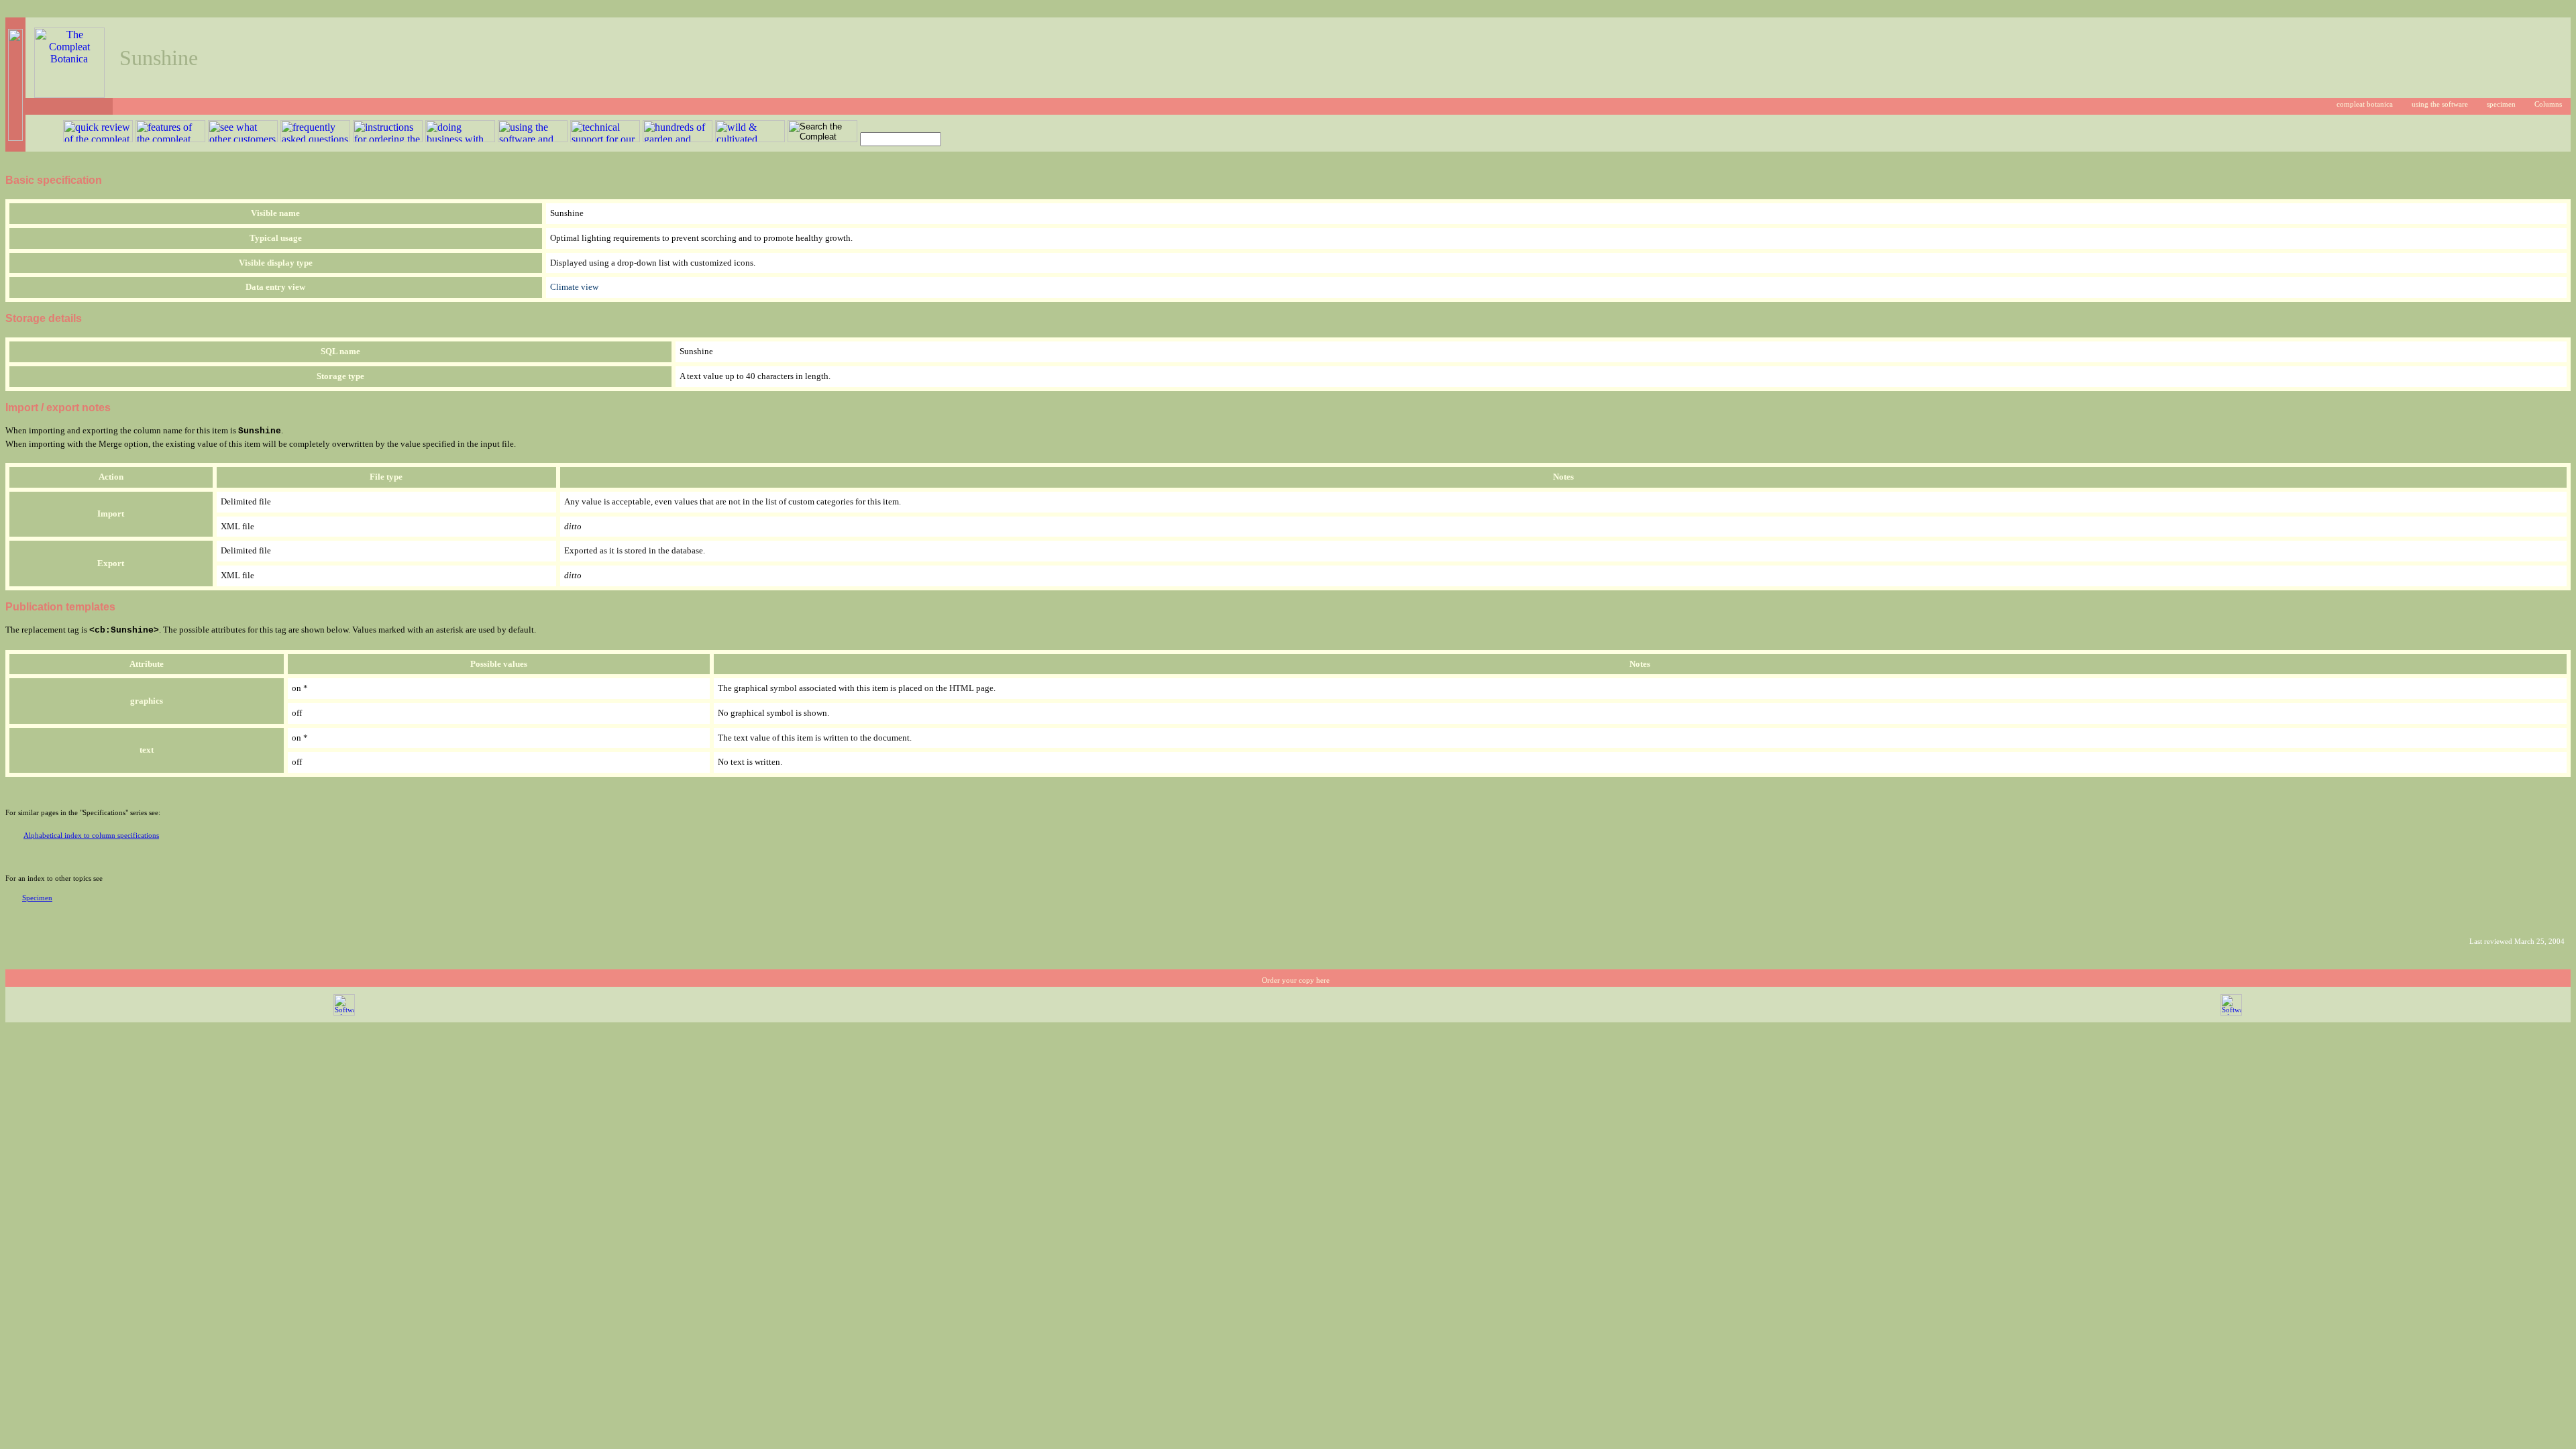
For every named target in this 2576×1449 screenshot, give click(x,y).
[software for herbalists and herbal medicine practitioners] (2231, 1013)
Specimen (37, 898)
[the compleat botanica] (69, 94)
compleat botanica (2365, 104)
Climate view (574, 287)
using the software (2440, 104)
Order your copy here (1296, 980)
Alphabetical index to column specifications (91, 836)
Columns (2548, 104)
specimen (2501, 104)
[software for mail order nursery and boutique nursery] (344, 1013)
